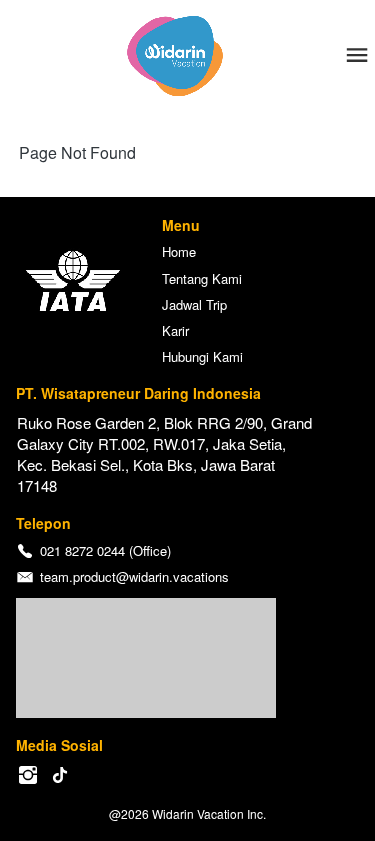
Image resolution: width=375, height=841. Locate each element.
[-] (28, 775)
